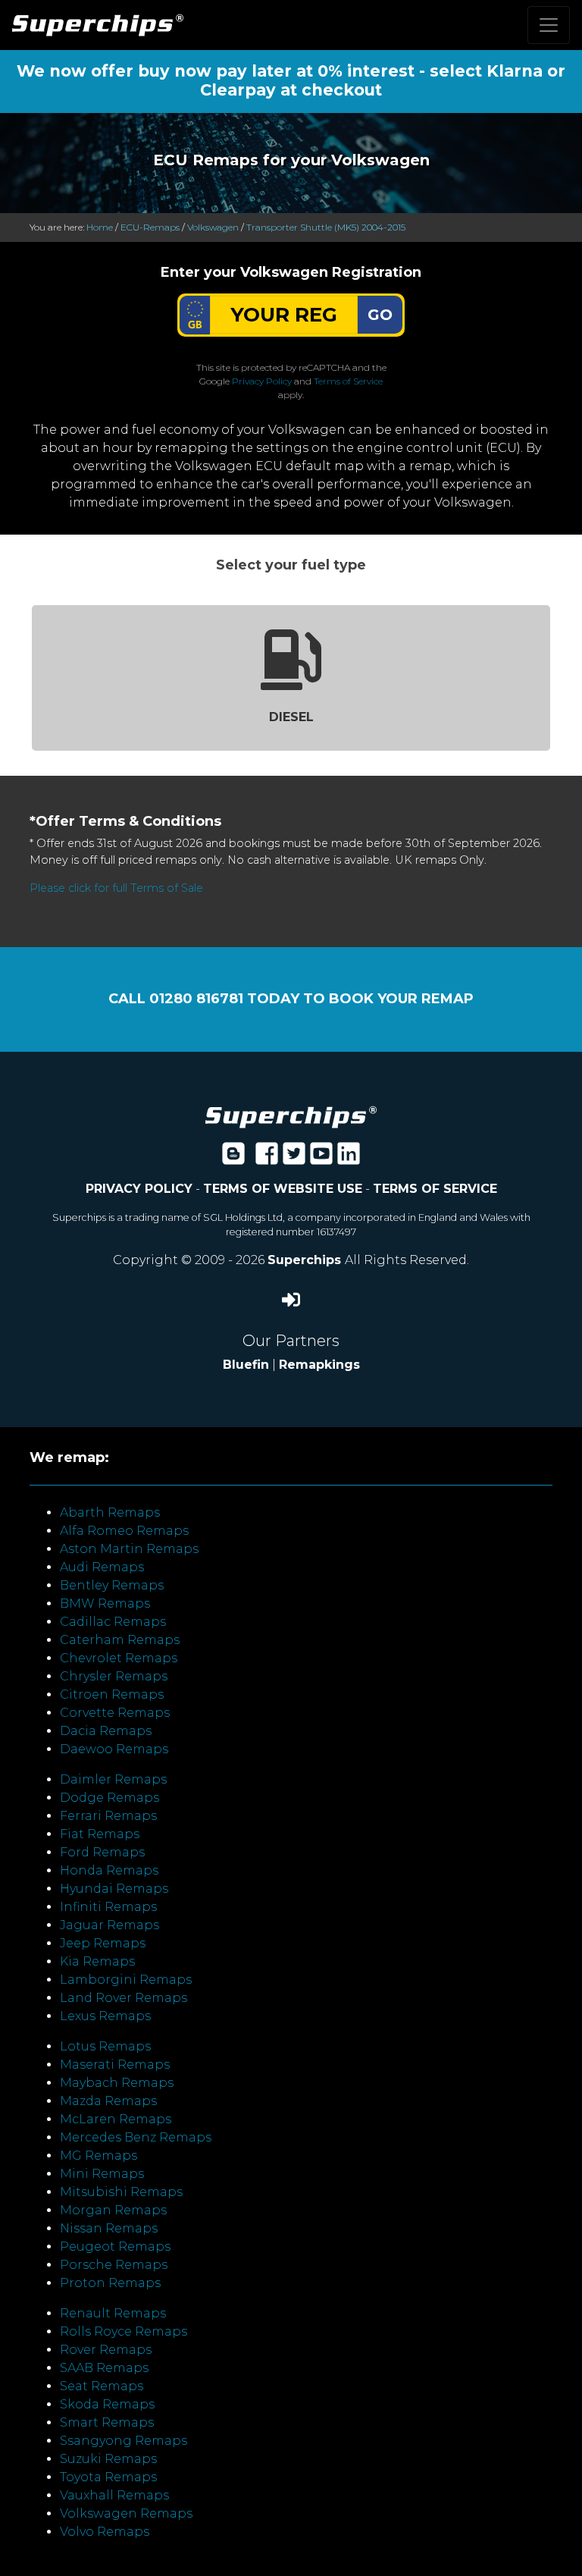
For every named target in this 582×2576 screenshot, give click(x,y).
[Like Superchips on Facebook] (267, 1158)
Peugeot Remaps (115, 2247)
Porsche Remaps (114, 2265)
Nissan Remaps (109, 2228)
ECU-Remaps (150, 227)
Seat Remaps (102, 2386)
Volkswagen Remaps (126, 2513)
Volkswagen (213, 227)
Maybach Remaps (117, 2083)
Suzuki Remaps (108, 2459)
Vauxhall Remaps (114, 2495)
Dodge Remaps (110, 1798)
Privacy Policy (262, 381)
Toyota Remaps (108, 2477)
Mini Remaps (102, 2174)
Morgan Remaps (113, 2210)
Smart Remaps (107, 2422)
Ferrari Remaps (108, 1816)
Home (100, 227)
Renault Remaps (113, 2313)
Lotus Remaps (105, 2046)
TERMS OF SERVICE (435, 1189)
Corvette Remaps (115, 1713)
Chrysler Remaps (114, 1676)
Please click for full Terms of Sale (116, 888)
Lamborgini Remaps (126, 1980)
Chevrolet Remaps (119, 1658)
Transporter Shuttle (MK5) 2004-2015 (326, 227)
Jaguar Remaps (110, 1925)
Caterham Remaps (120, 1640)
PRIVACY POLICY (139, 1189)
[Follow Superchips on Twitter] (294, 1158)
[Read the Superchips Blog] (233, 1158)
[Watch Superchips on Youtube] (321, 1158)
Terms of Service (348, 381)
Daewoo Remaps (114, 1749)
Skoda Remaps (107, 2404)
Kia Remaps (97, 1961)
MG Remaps (99, 2156)
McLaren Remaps (116, 2119)
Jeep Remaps (103, 1943)
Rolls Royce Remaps (124, 2331)
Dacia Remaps (106, 1731)
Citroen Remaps (112, 1694)
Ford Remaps (102, 1852)
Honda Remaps (109, 1870)
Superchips (306, 1260)
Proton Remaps (110, 2283)
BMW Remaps (105, 1603)
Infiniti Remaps (108, 1907)
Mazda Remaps (108, 2101)
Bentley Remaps (112, 1585)
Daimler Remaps (113, 1779)
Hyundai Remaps (114, 1889)
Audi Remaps (102, 1567)
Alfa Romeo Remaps (124, 1531)
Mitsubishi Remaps (121, 2192)
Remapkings (319, 1365)
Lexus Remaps (105, 2016)
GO (380, 315)
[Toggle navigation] (549, 25)
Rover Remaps (106, 2350)
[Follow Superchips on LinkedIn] (349, 1158)
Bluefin (246, 1365)
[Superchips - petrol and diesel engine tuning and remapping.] (291, 1116)
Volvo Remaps (105, 2532)
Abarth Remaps (110, 1512)
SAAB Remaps (104, 2368)
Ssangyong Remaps (124, 2441)
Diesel (291, 717)
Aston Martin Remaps (129, 1549)
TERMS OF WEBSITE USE (283, 1189)
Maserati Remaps (115, 2065)
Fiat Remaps (100, 1834)
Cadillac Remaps (113, 1622)
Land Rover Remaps (124, 1998)
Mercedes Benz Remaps (136, 2137)
